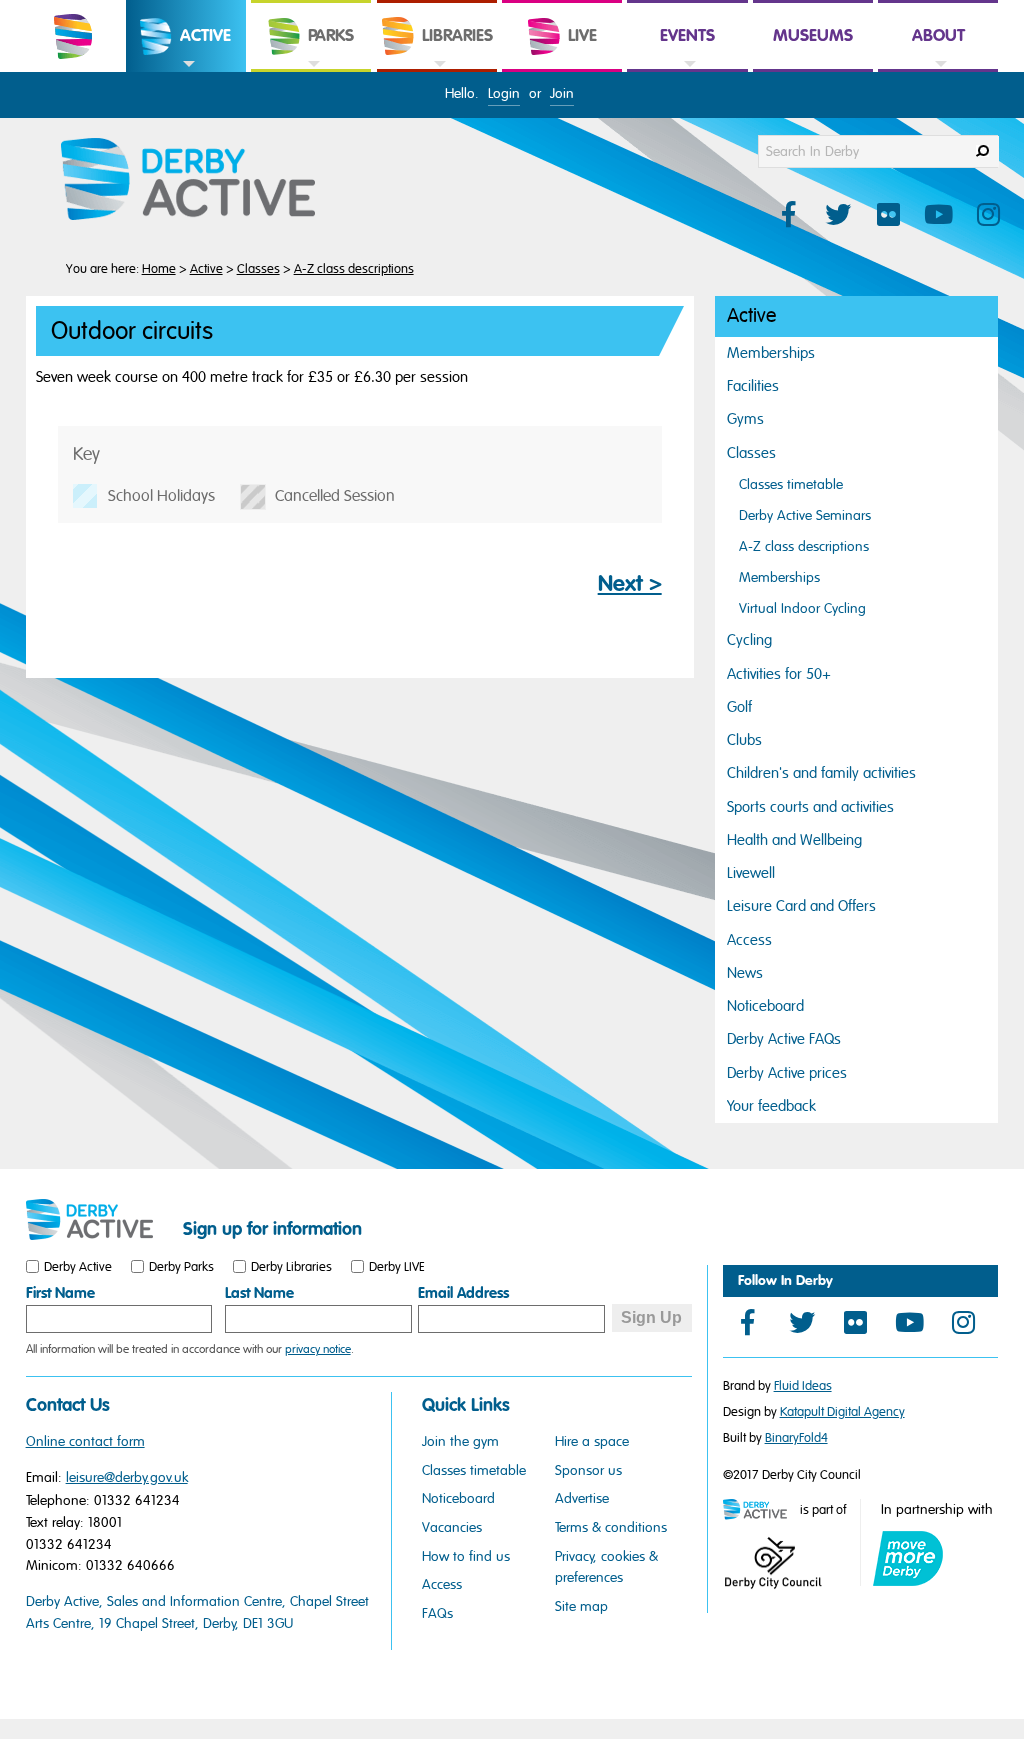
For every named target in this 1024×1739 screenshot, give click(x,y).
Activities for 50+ (779, 674)
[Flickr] (856, 1322)
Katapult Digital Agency (842, 1412)
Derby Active (78, 1267)
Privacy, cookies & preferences (606, 1567)
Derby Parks (181, 1267)
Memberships (771, 353)
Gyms (745, 419)
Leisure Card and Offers (801, 906)
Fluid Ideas (803, 1386)
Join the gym (460, 1441)
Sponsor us (588, 1470)
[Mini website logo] (760, 1511)
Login (504, 93)
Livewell (751, 873)
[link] (186, 70)
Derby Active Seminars (805, 515)
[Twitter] (802, 1322)
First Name (60, 1293)
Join (562, 93)
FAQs (437, 1613)
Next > (630, 584)
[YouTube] (910, 1322)
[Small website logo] (99, 1220)
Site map (581, 1606)
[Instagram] (964, 1322)
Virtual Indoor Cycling (802, 608)
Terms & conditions (611, 1527)
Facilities (753, 386)
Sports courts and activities (810, 807)
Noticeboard (765, 1006)
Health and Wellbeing (794, 840)
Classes (258, 269)
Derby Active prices (787, 1073)
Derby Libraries (291, 1267)
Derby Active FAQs (784, 1039)
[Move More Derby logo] (908, 1558)
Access (749, 940)
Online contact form (85, 1441)
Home (159, 269)
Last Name (259, 1293)
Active (206, 269)
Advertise (582, 1498)
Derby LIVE (397, 1267)
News (745, 973)
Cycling (749, 640)
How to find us (466, 1556)
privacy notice (318, 1349)
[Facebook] (748, 1322)
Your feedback (771, 1106)
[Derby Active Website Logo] (208, 180)
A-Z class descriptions (354, 269)
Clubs (744, 740)
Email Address (463, 1293)
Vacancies (452, 1527)
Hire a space (592, 1441)
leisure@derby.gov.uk (127, 1477)
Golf (739, 707)
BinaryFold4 (796, 1438)
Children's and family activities (821, 773)
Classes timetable (791, 484)
